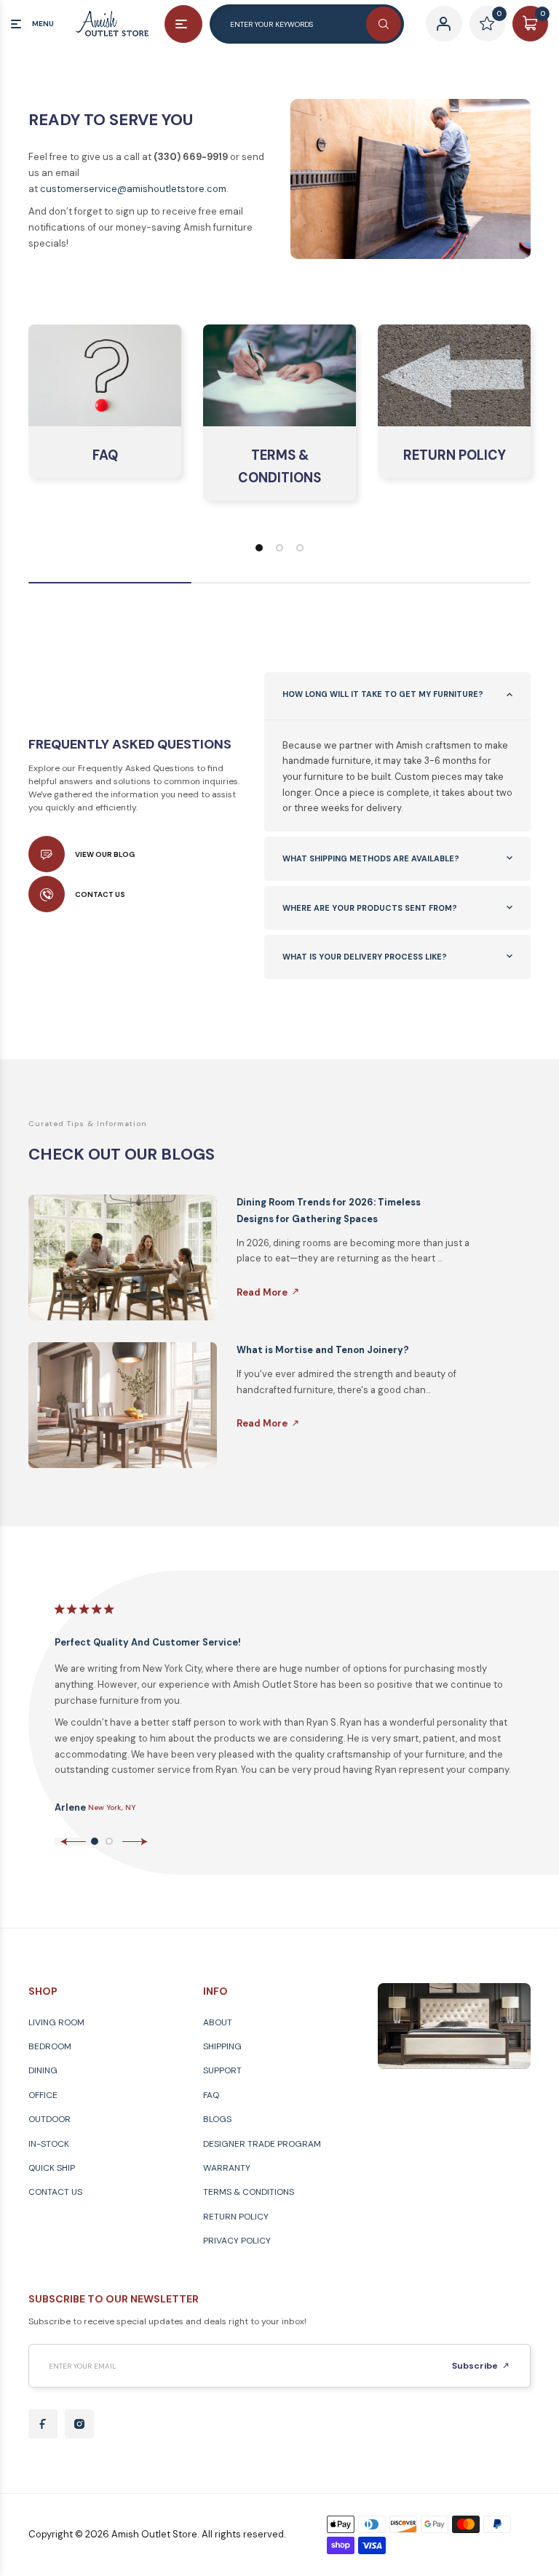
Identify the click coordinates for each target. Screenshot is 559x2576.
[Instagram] (79, 2424)
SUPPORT (222, 2070)
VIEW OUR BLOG (105, 854)
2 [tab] (109, 1841)
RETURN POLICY (455, 455)
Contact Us (55, 2192)
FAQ (105, 455)
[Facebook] (43, 2424)
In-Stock (49, 2144)
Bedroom (50, 2046)
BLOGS (217, 2119)
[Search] (384, 24)
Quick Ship (52, 2168)
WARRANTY (227, 2168)
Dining (43, 2070)
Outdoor (49, 2119)
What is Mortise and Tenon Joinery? (323, 1350)
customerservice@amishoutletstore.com (133, 189)
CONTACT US (100, 894)
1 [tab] (95, 1841)
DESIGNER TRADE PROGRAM (262, 2144)
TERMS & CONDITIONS (279, 467)
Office (43, 2095)
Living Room (56, 2022)
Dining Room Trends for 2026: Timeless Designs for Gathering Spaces (329, 1211)
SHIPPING (222, 2046)
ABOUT (218, 2022)
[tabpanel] (287, 1707)
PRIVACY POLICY (237, 2241)
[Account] (444, 24)
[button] (259, 548)
